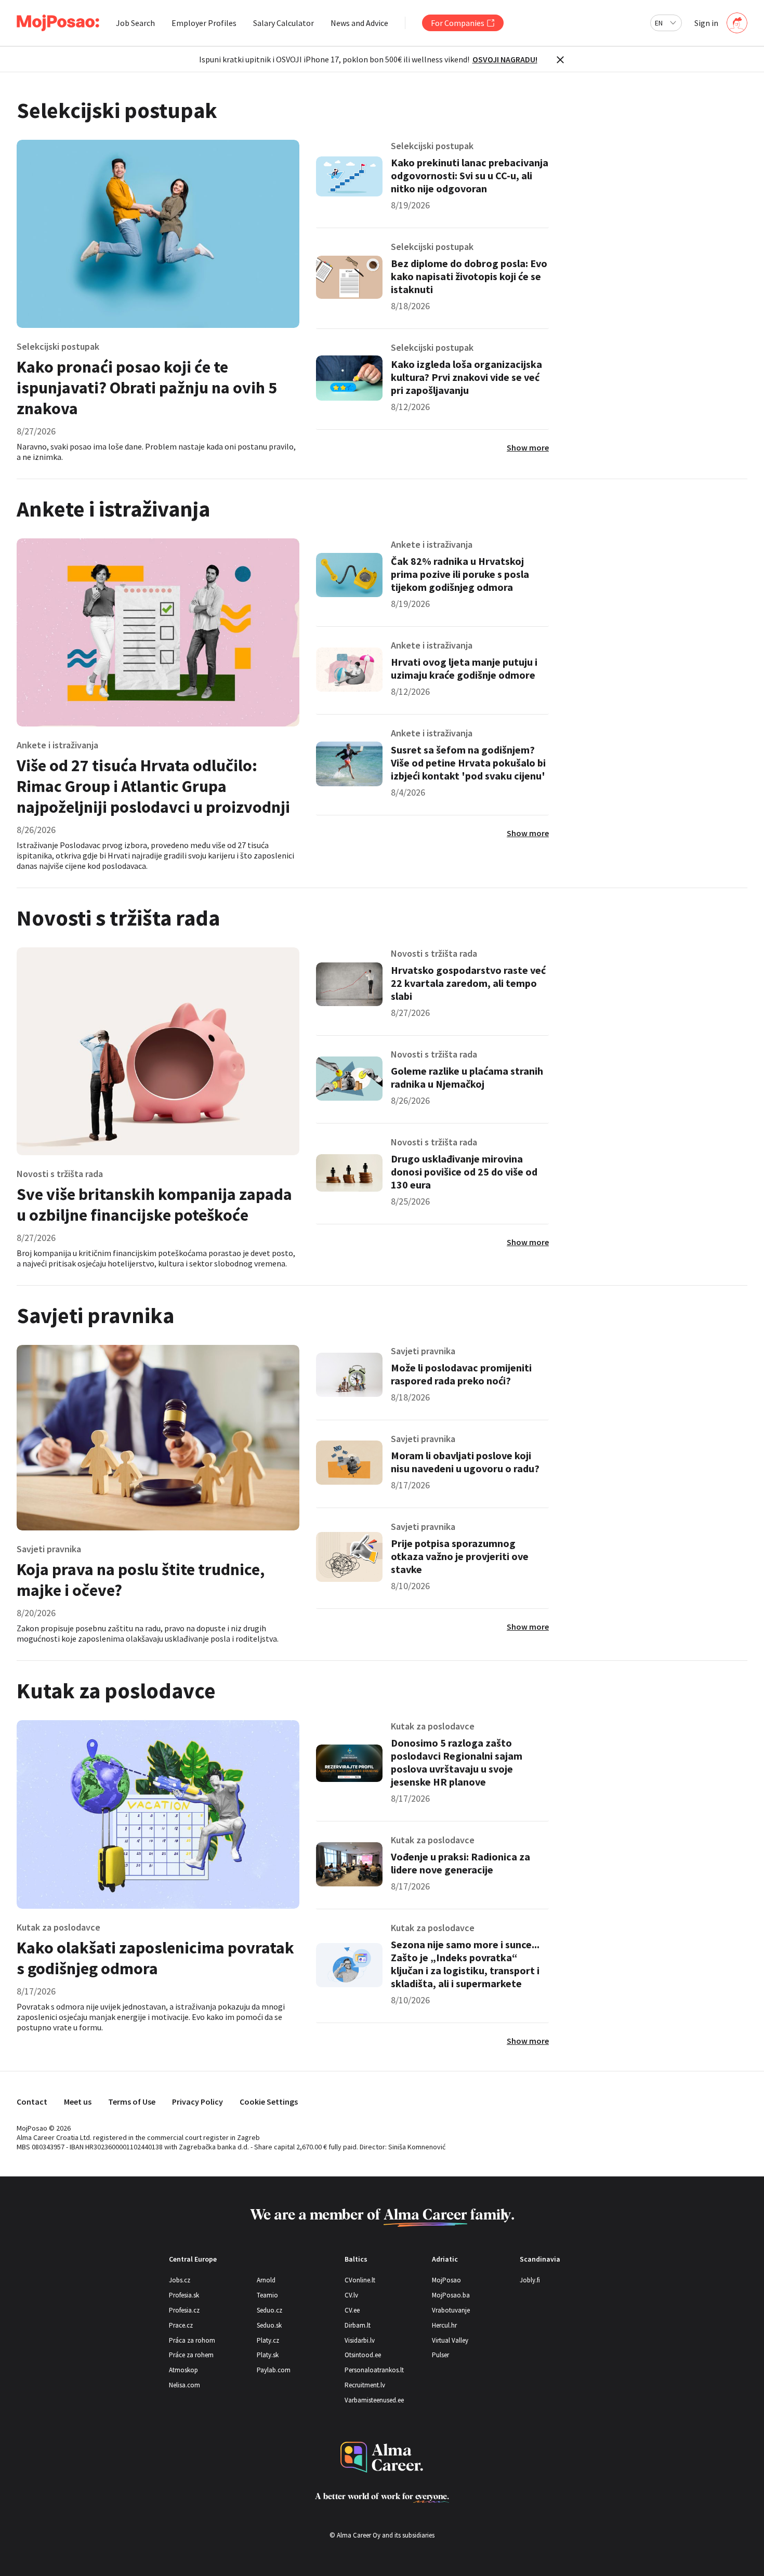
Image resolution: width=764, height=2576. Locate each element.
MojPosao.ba (451, 2295)
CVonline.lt (360, 2280)
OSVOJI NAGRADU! (505, 59)
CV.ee (352, 2310)
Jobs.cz (180, 2280)
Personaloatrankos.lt (374, 2370)
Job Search (135, 23)
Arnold (266, 2280)
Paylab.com (274, 2370)
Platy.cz (268, 2340)
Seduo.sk (269, 2325)
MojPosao (446, 2280)
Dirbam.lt (358, 2325)
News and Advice (359, 23)
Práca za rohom (192, 2340)
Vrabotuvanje (451, 2310)
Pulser (440, 2355)
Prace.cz (181, 2325)
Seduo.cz (269, 2310)
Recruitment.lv (365, 2385)
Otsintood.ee (363, 2355)
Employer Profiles (204, 23)
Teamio (267, 2295)
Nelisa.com (185, 2385)
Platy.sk (268, 2355)
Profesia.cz (184, 2310)
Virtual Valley (450, 2340)
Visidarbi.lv (360, 2340)
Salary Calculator (284, 23)
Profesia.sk (184, 2295)
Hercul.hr (444, 2325)
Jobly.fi (530, 2280)
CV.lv (351, 2295)
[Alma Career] (382, 2457)
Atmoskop (183, 2370)
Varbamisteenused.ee (374, 2400)
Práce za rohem (191, 2355)
